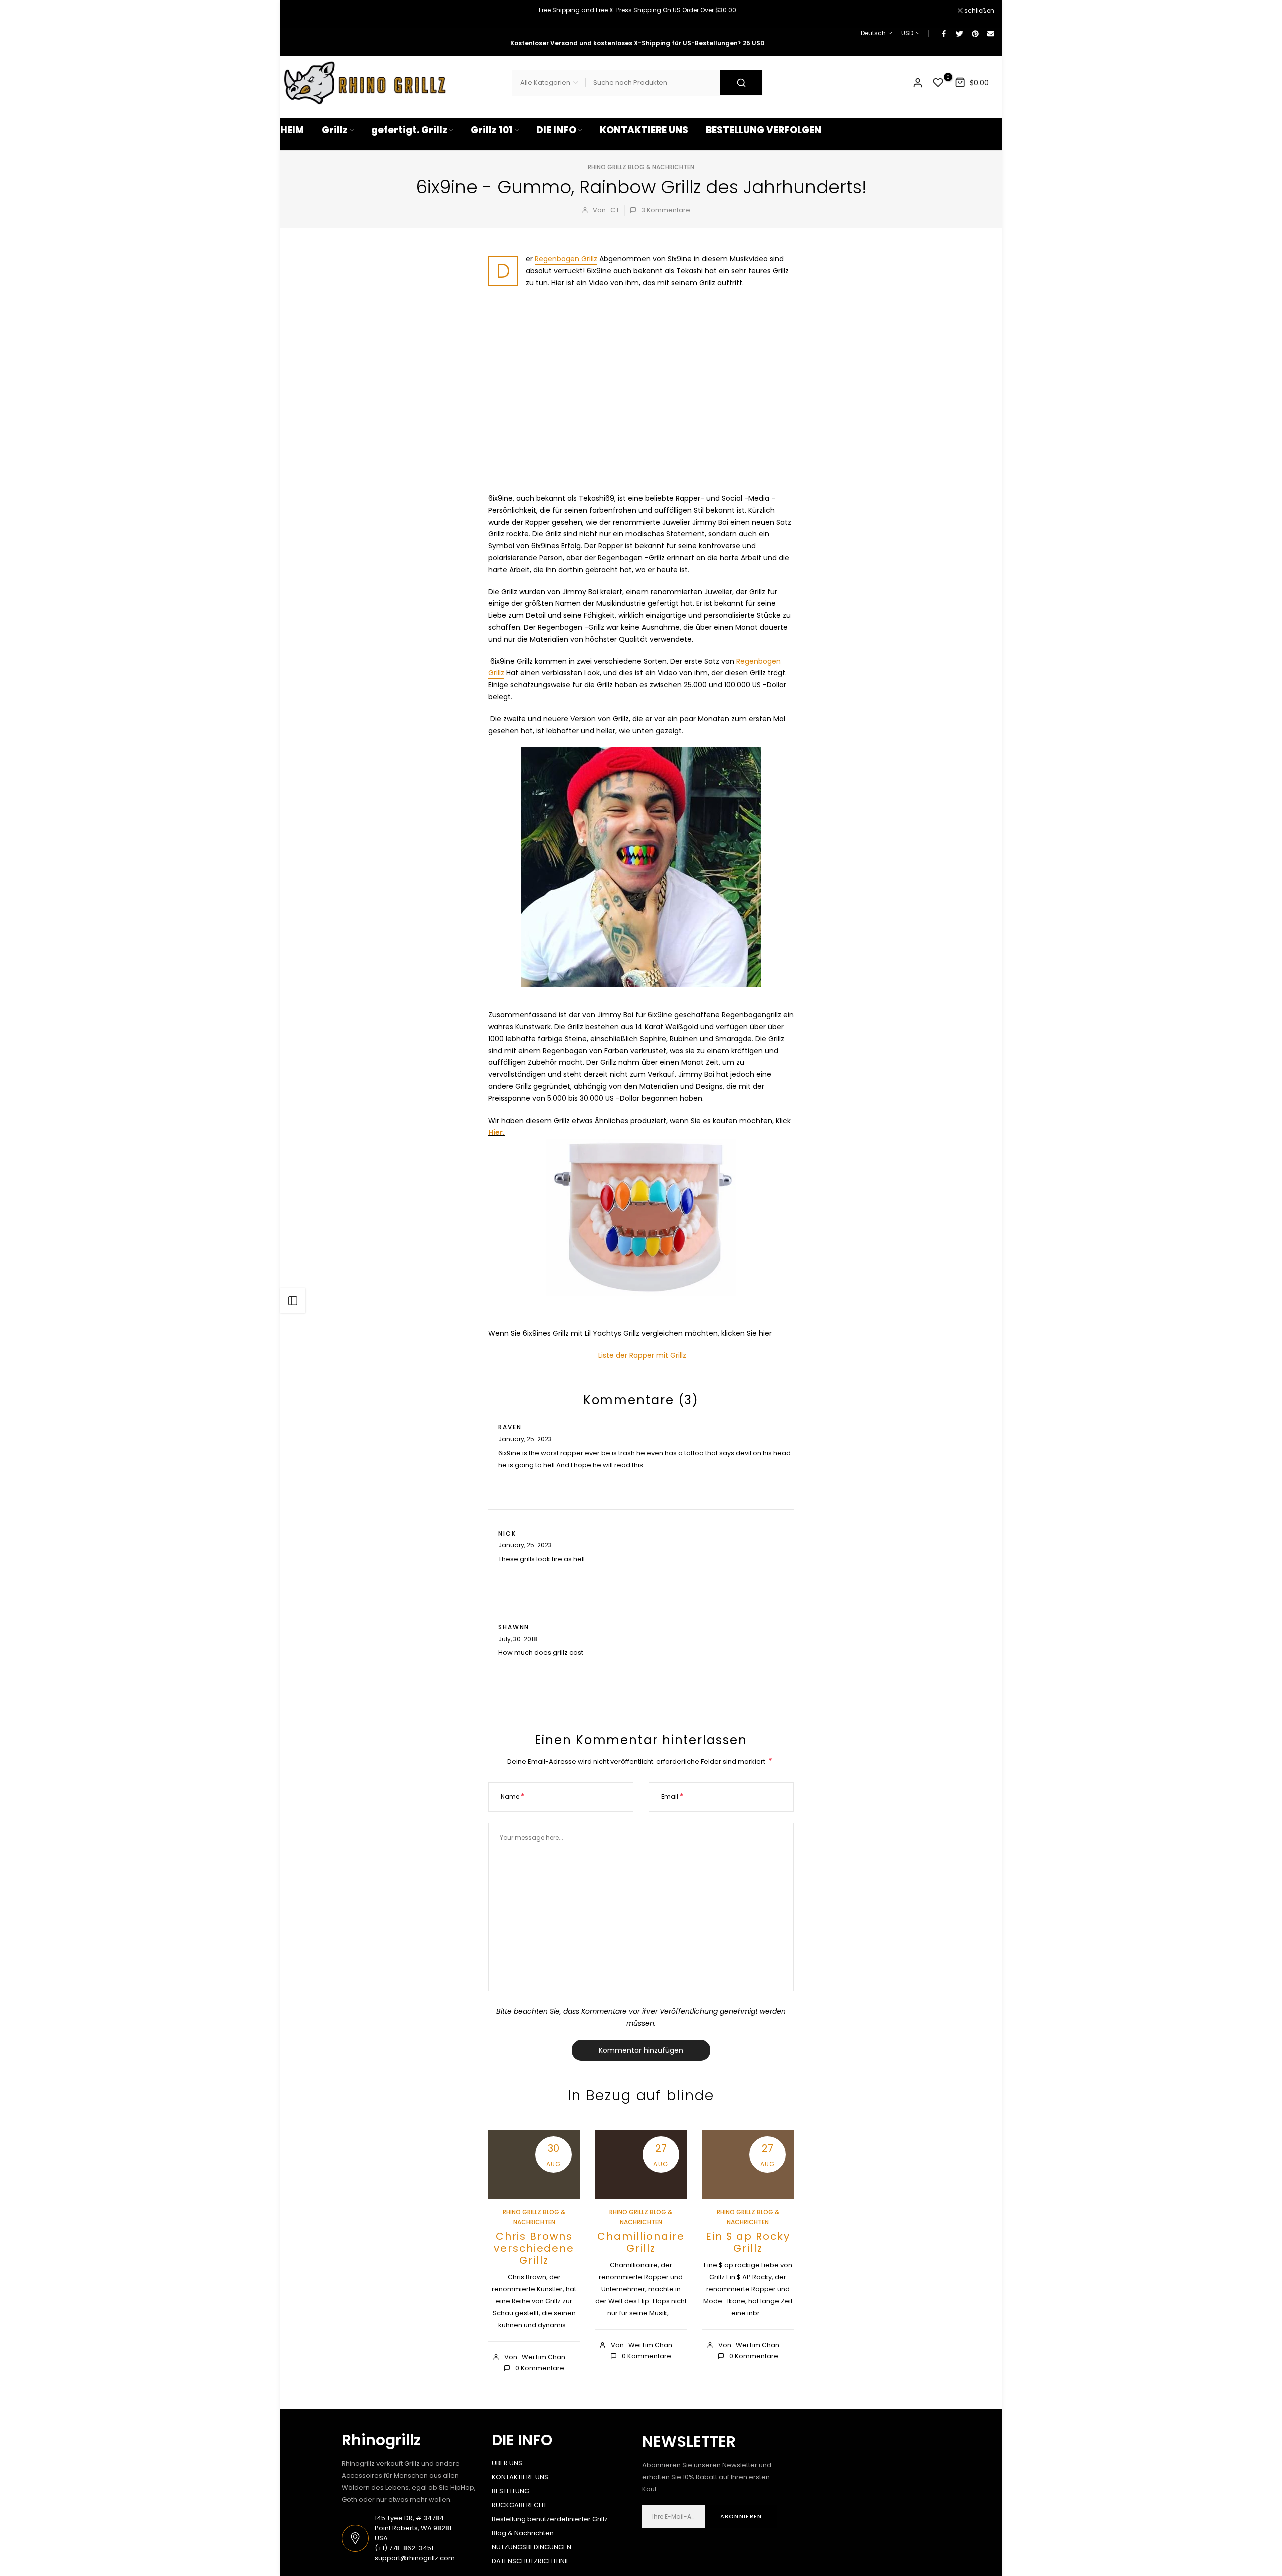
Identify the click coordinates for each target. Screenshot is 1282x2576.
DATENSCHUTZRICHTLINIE (531, 2561)
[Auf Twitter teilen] (959, 33)
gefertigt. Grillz (409, 130)
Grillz (335, 130)
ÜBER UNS (507, 2463)
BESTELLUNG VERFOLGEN (763, 130)
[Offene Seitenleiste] (293, 1301)
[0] (938, 83)
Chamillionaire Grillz (641, 2242)
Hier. (497, 1132)
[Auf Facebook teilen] (943, 33)
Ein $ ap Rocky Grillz (748, 2242)
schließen (301, 11)
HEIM (292, 130)
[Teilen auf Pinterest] (975, 33)
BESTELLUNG (511, 2491)
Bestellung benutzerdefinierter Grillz (550, 2519)
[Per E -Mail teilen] (990, 33)
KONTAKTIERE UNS (644, 130)
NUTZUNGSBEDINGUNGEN (532, 2547)
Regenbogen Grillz (566, 259)
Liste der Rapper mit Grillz (641, 1355)
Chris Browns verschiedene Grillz (534, 2248)
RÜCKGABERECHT (519, 2505)
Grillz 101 (492, 130)
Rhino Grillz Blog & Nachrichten (641, 167)
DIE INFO (556, 130)
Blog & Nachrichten (523, 2533)
